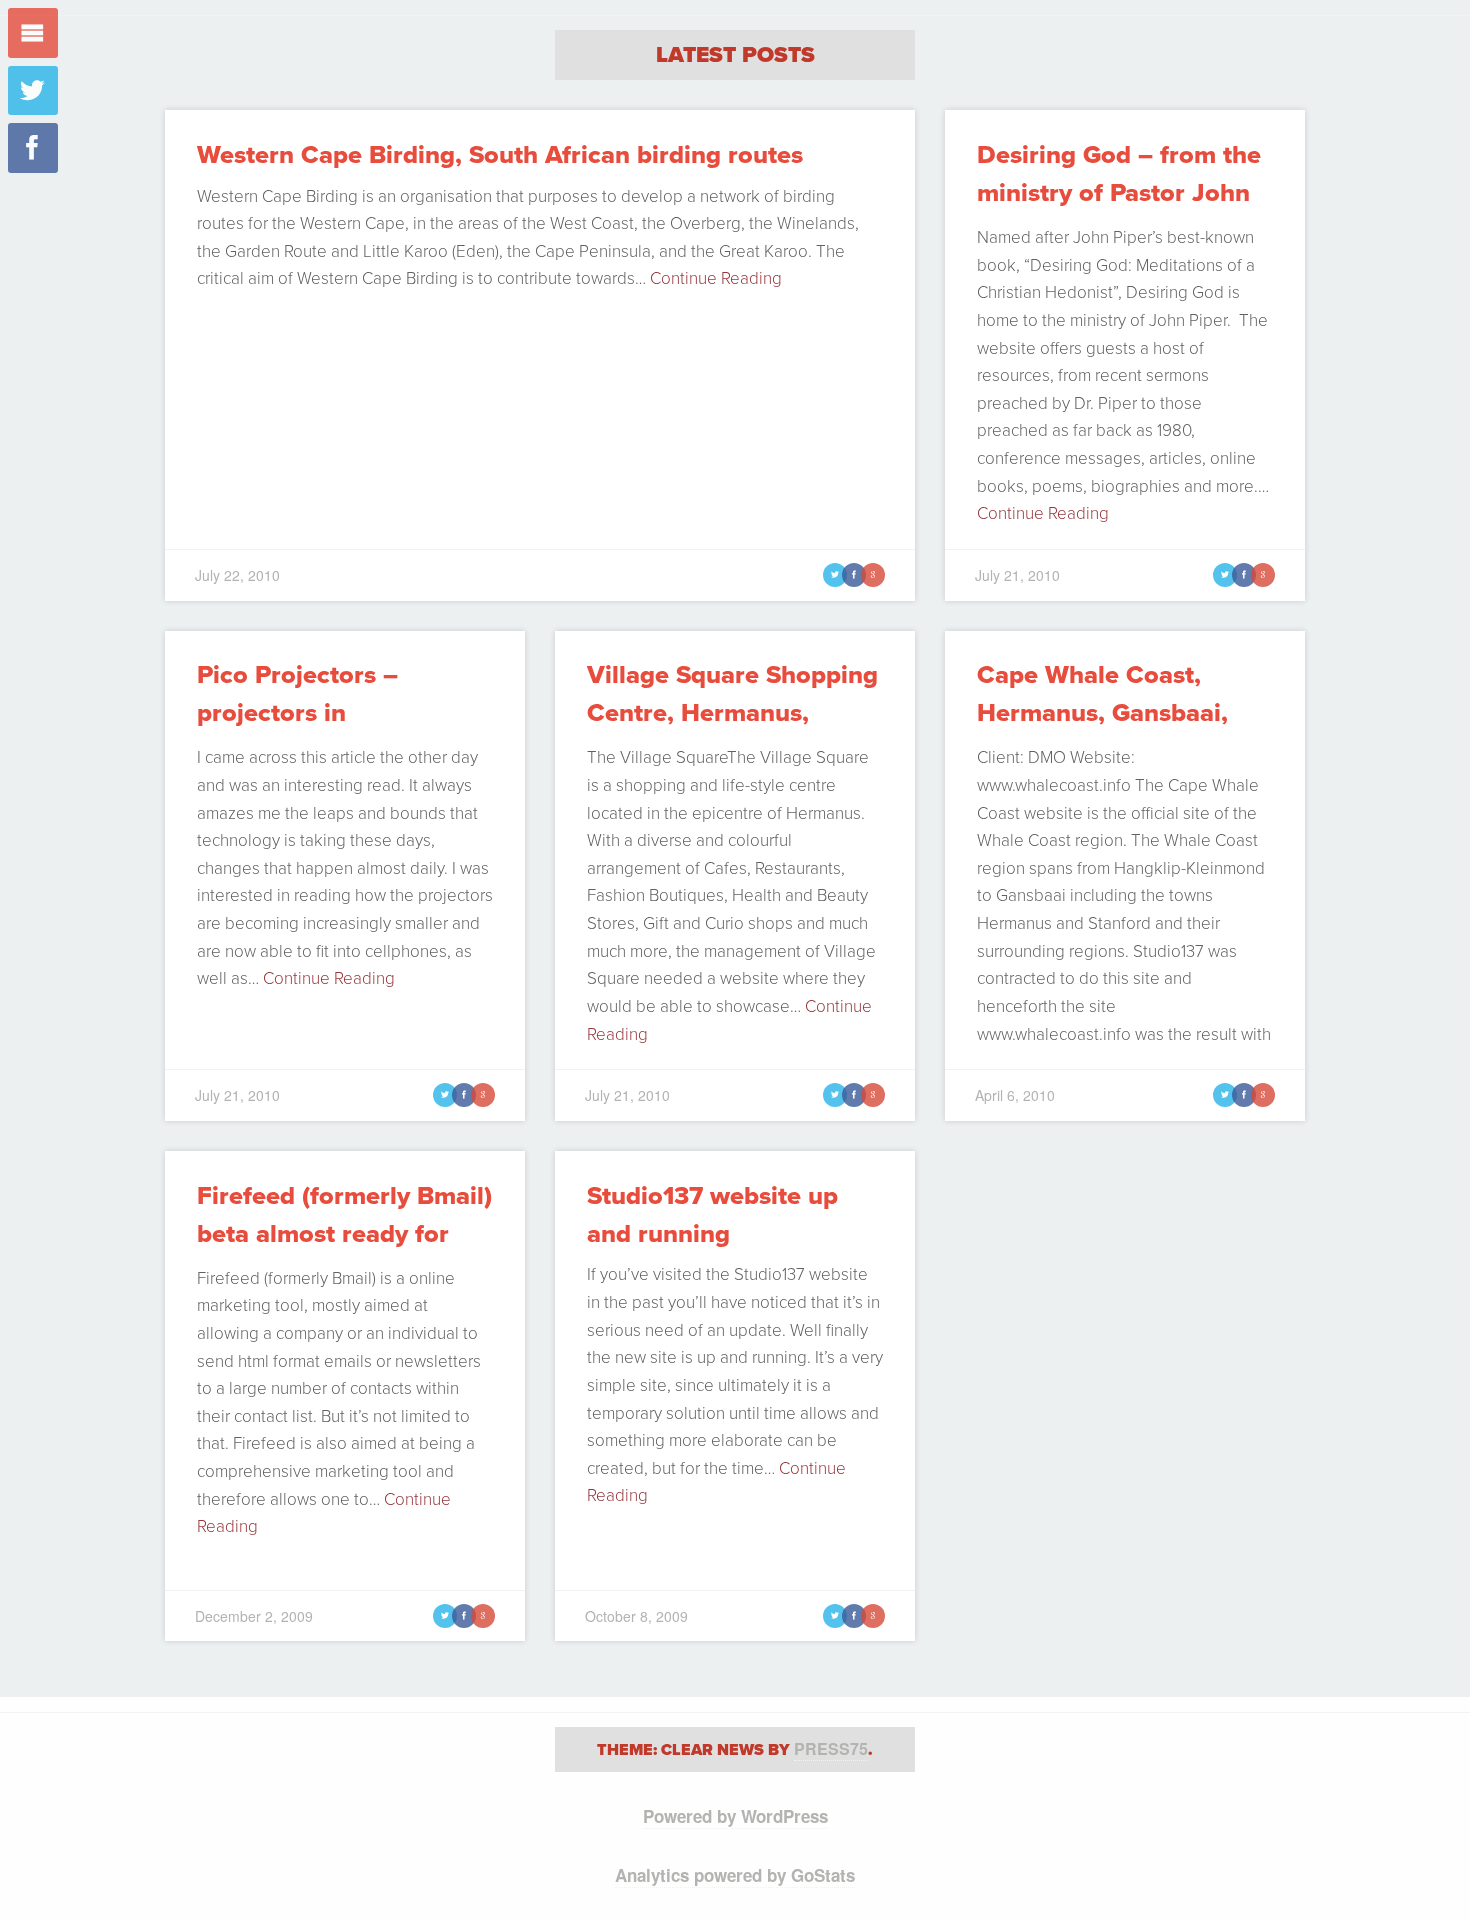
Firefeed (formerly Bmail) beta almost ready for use (344, 1234)
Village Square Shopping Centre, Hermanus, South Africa (732, 713)
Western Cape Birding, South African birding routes (500, 155)
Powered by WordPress (735, 1816)
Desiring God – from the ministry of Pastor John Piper (1119, 193)
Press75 (831, 1748)
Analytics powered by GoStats (735, 1875)
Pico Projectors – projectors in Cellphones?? (297, 713)
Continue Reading (716, 278)
